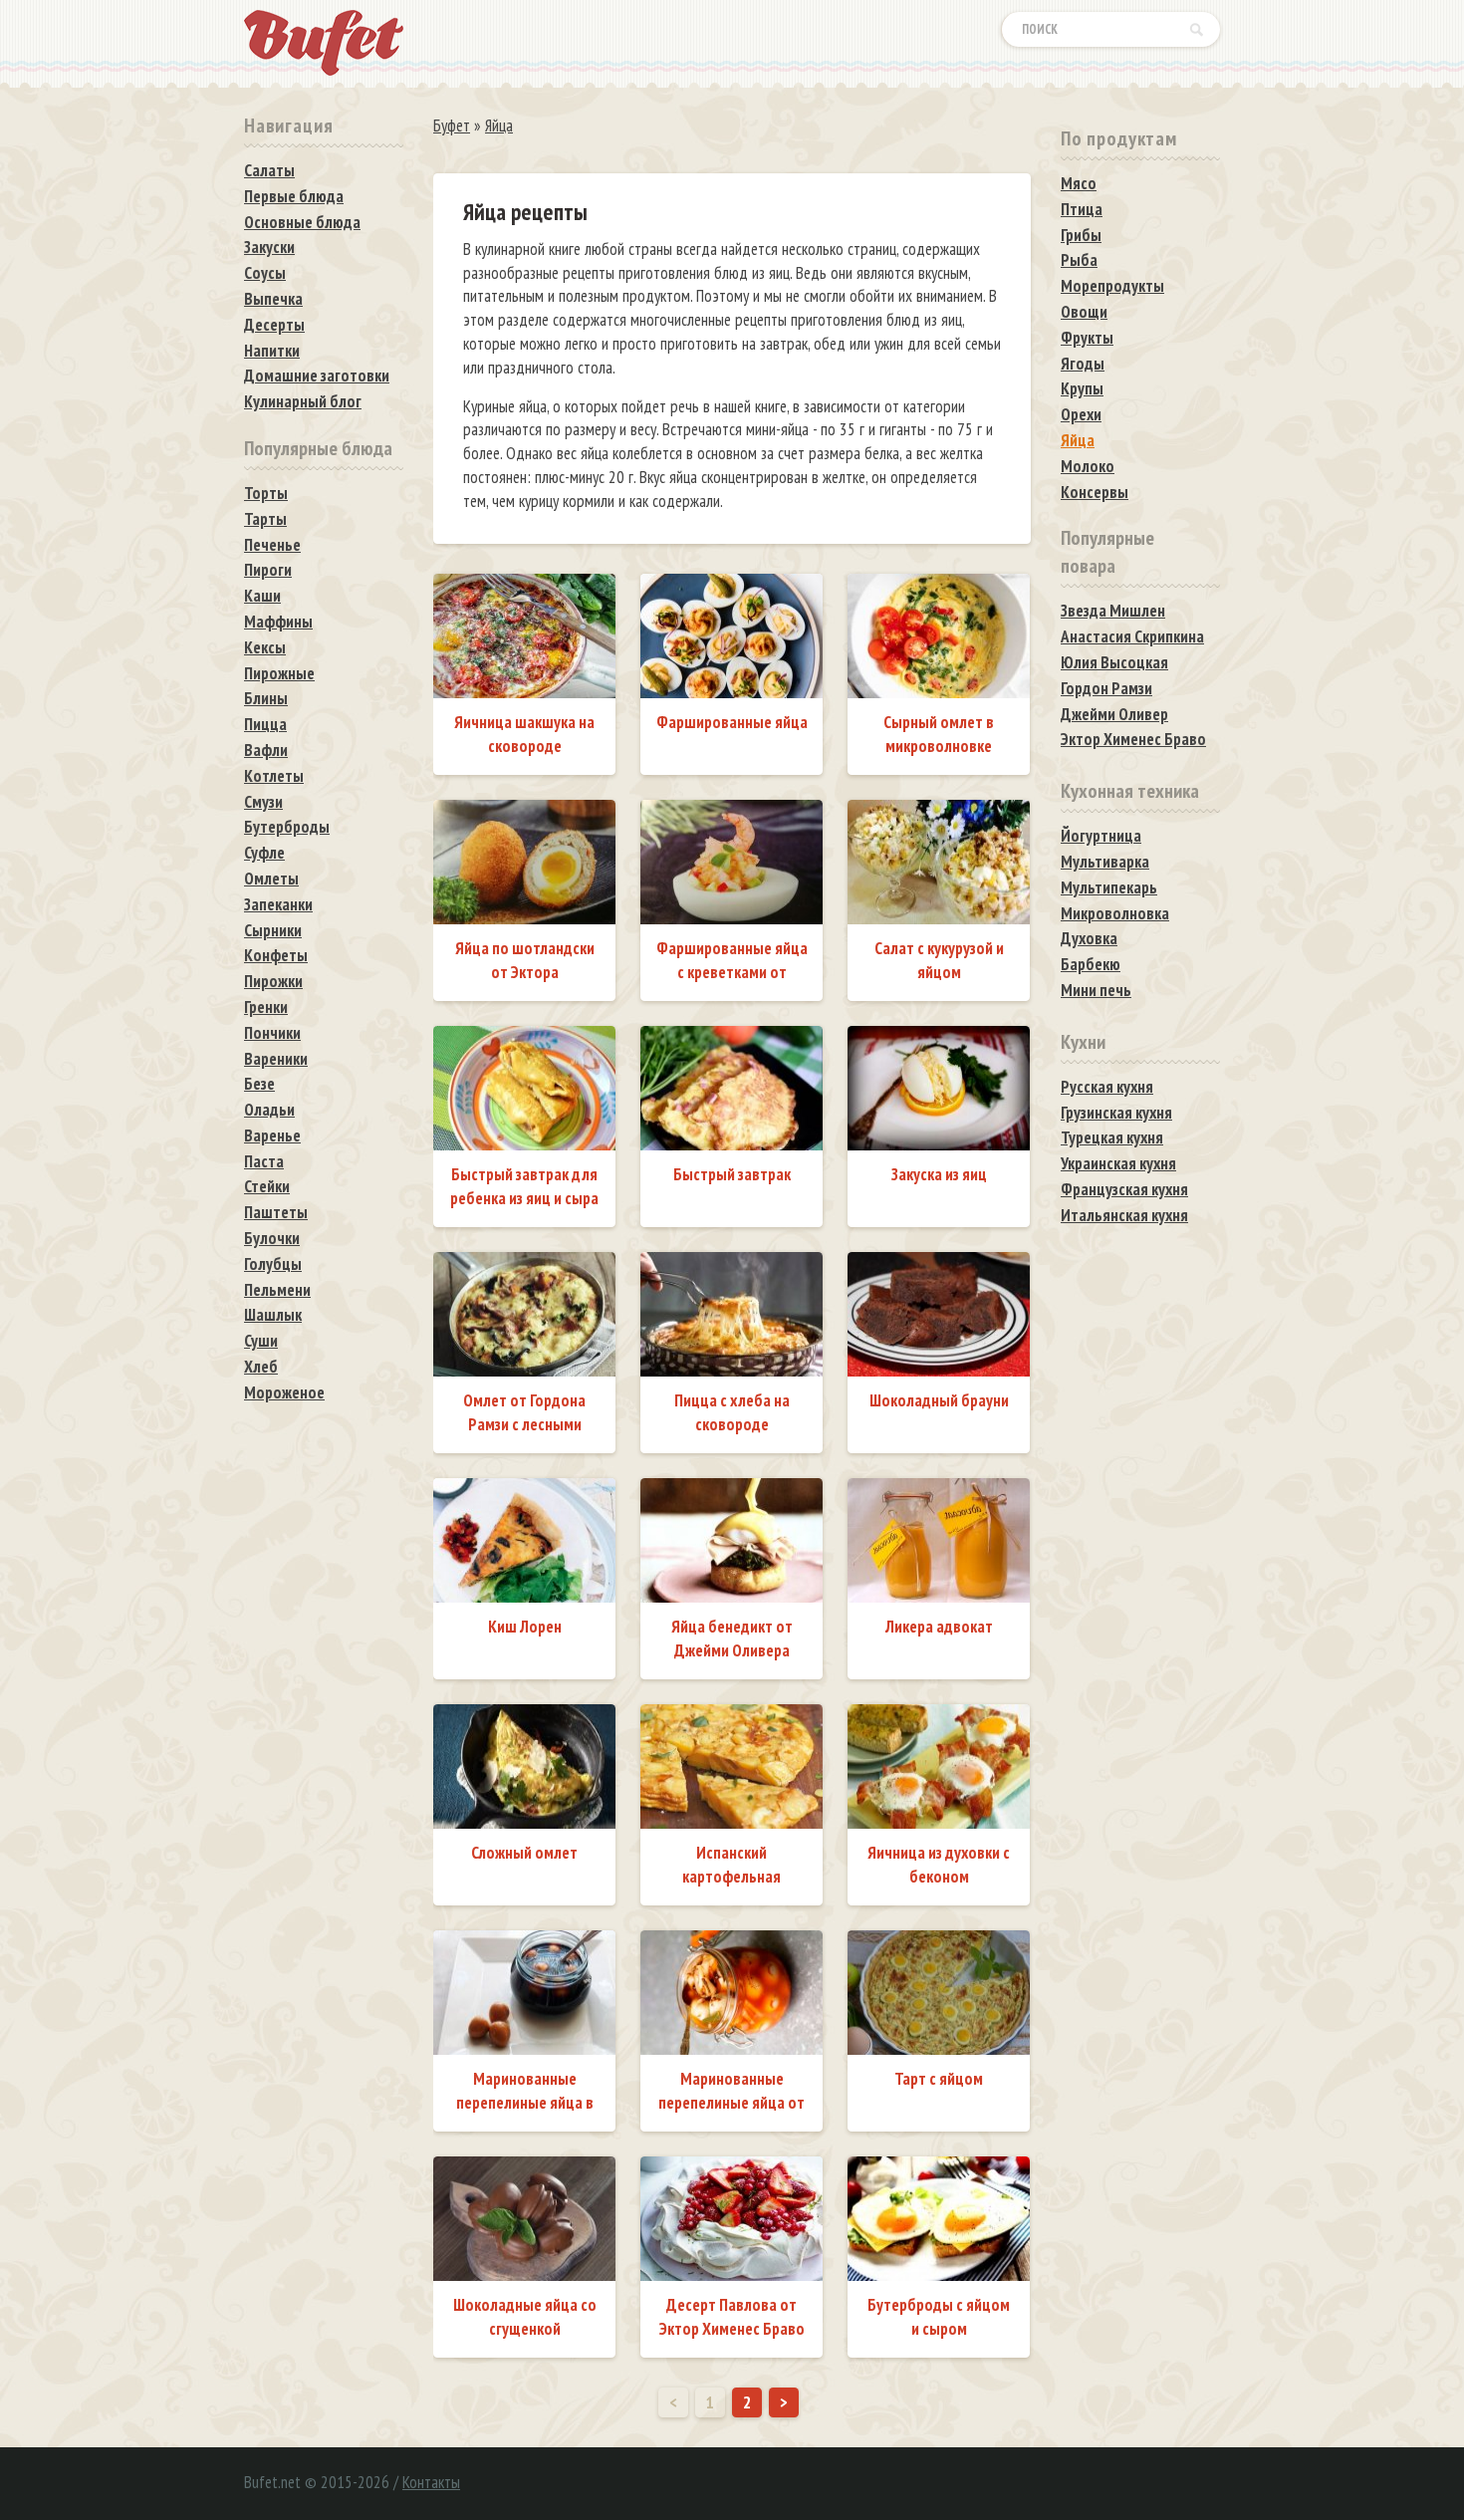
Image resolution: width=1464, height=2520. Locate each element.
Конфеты (276, 955)
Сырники (273, 930)
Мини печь (1096, 990)
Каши (262, 596)
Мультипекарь (1109, 887)
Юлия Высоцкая (1114, 662)
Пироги (268, 570)
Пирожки (273, 981)
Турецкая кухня (1112, 1137)
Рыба (1079, 260)
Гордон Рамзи (1106, 688)
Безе (259, 1084)
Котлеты (274, 776)
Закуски (269, 247)
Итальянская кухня (1124, 1215)
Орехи (1081, 414)
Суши (261, 1341)
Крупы (1082, 388)
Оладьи (269, 1110)
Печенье (272, 545)
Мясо (1079, 183)
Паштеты (276, 1212)
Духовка (1089, 938)
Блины (266, 698)
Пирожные (279, 673)
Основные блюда (302, 222)
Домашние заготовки (317, 376)
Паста (264, 1161)
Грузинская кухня (1116, 1113)
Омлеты (271, 879)
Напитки (272, 351)
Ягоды (1083, 364)
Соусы (265, 273)
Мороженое (284, 1392)
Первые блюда (294, 196)
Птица (1082, 209)
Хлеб (261, 1367)
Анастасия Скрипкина (1132, 636)
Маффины (278, 622)
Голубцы (273, 1264)
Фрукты (1087, 338)
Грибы (1081, 235)
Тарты (265, 519)
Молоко (1088, 466)
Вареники (276, 1059)
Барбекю (1091, 964)
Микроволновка (1115, 913)
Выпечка (273, 299)
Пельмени (277, 1290)
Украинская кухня (1118, 1163)
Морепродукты (1112, 286)
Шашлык (273, 1315)
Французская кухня (1124, 1189)
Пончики (272, 1033)
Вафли (266, 750)
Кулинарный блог (303, 401)
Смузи (263, 802)
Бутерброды (287, 827)
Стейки (267, 1186)
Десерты (274, 325)
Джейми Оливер (1114, 714)
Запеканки (278, 904)
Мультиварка (1105, 862)
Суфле (264, 853)
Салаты (269, 170)
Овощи (1084, 312)
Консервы (1095, 492)
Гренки (266, 1007)
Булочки (272, 1238)
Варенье (272, 1135)
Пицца (265, 724)
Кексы (265, 647)
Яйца (1078, 440)
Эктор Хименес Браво (1133, 739)
